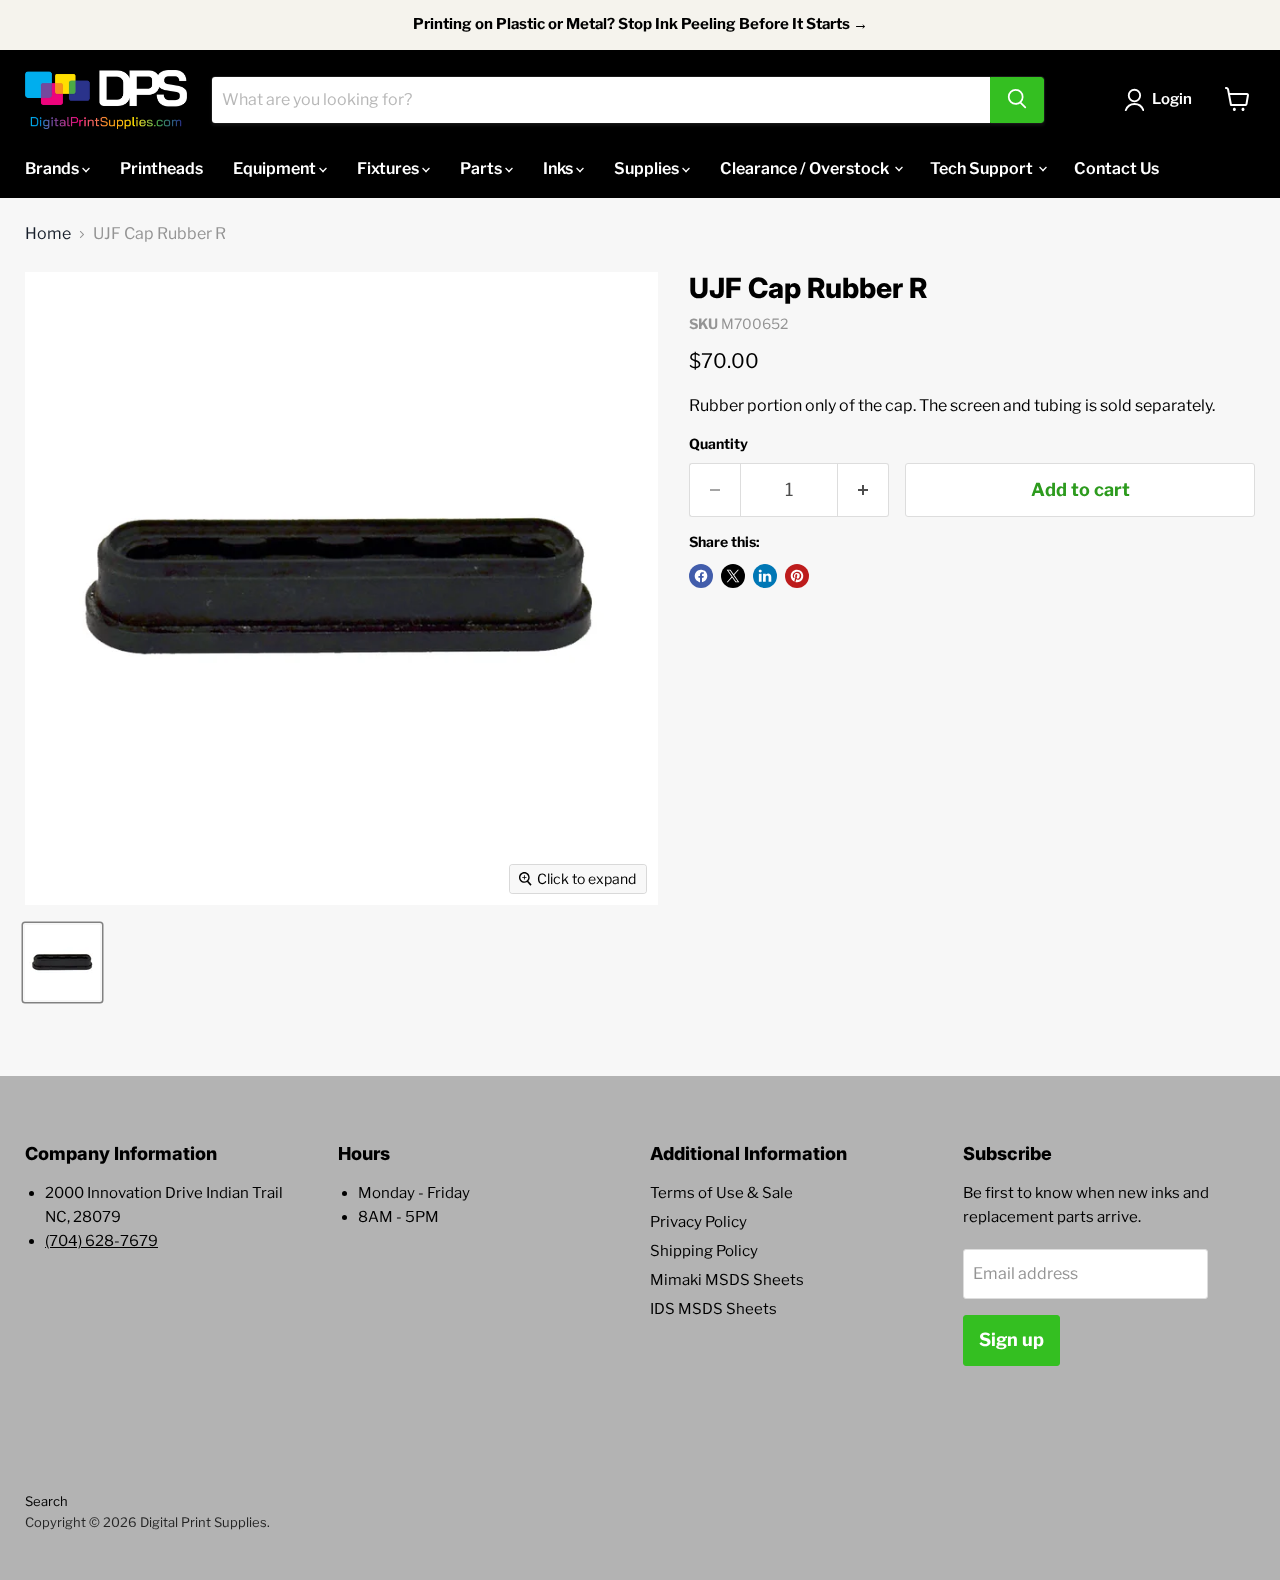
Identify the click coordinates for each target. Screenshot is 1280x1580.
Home (48, 234)
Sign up (1011, 1339)
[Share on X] (733, 576)
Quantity (718, 444)
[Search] (1017, 99)
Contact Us (1116, 167)
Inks (559, 167)
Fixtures (389, 167)
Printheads (161, 167)
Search (46, 1501)
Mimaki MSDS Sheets (727, 1280)
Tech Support (983, 167)
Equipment (276, 167)
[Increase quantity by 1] (863, 490)
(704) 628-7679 (101, 1241)
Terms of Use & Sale (721, 1193)
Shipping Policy (704, 1251)
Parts (482, 167)
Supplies (648, 167)
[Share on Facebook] (701, 576)
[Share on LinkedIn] (765, 576)
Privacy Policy (698, 1222)
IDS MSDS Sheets (713, 1309)
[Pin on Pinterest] (797, 576)
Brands (53, 167)
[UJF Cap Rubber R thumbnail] (62, 962)
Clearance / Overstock (806, 167)
